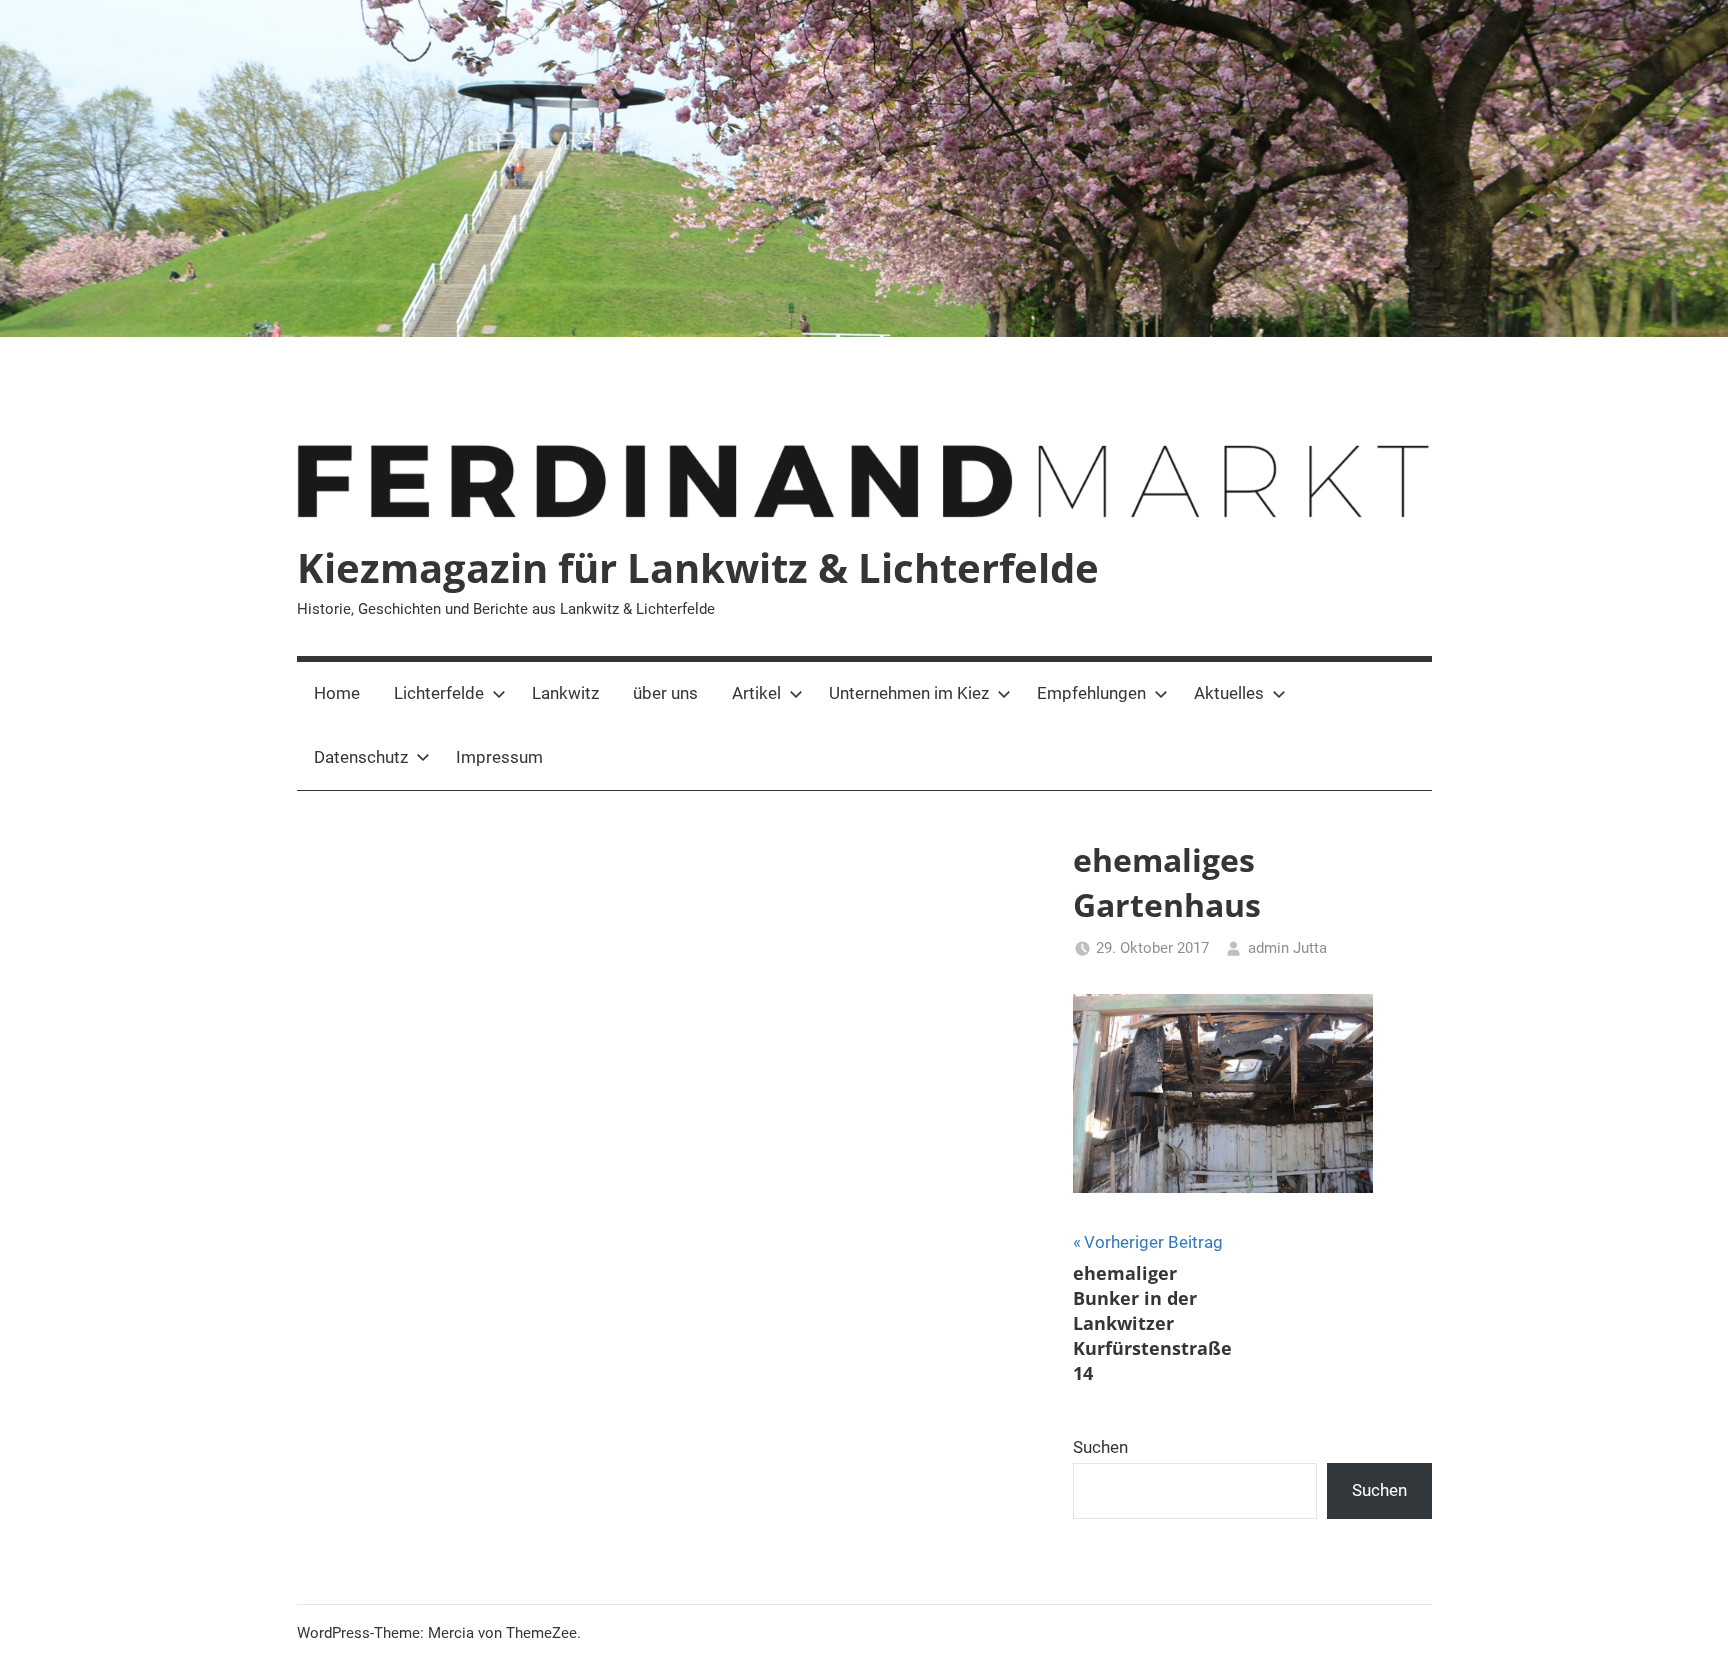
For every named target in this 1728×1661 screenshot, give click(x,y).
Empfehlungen (1091, 693)
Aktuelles (1229, 693)
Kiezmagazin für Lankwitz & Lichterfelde (698, 567)
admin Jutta (1287, 948)
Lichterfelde (439, 693)
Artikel (756, 693)
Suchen (1100, 1447)
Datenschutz (361, 757)
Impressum (499, 757)
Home (337, 693)
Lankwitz (565, 693)
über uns (665, 693)
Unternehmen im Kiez (909, 693)
